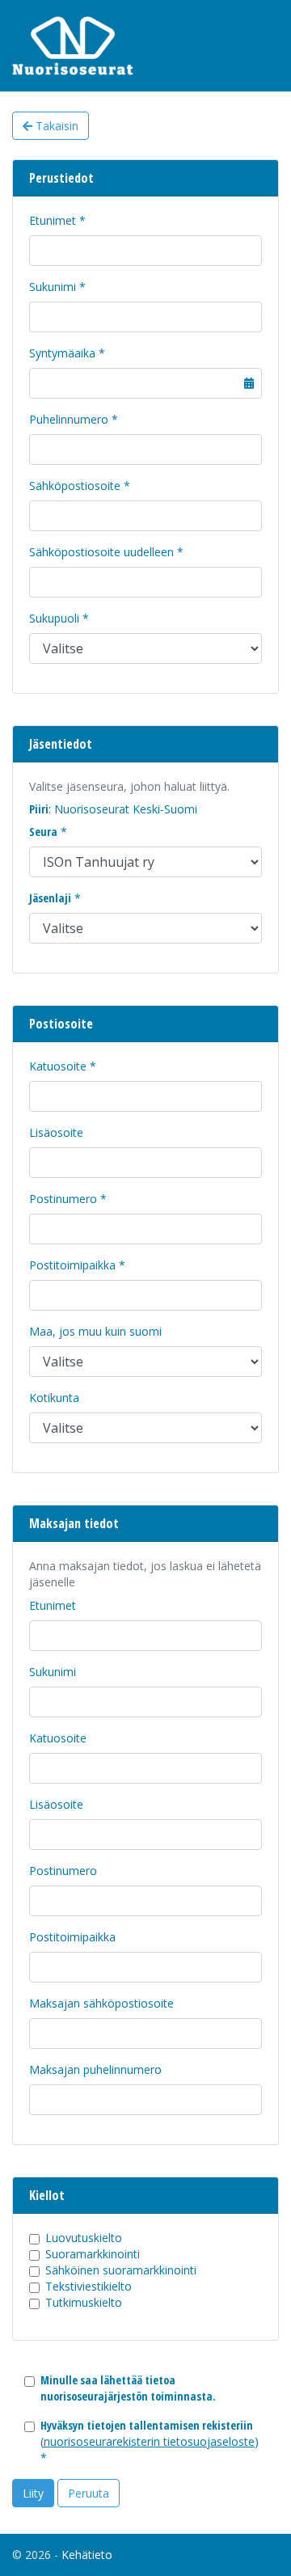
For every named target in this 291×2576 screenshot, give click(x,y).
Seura (43, 832)
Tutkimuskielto (84, 2302)
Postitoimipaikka (72, 1265)
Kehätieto (87, 2555)
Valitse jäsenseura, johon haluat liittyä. (129, 786)
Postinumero (63, 1199)
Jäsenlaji (50, 898)
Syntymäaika (62, 353)
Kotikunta (54, 1398)
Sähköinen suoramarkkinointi (121, 2270)
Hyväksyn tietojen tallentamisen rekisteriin (147, 2425)
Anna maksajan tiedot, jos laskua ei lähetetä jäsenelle (145, 1574)
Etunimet (53, 220)
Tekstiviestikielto (89, 2286)
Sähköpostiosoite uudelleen (101, 552)
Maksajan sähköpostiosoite (101, 2003)
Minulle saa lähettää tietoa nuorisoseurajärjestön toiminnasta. (128, 2388)
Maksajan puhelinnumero (95, 2069)
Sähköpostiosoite (75, 486)
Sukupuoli (54, 618)
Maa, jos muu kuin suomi (95, 1331)
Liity (33, 2493)
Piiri (39, 809)
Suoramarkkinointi (93, 2254)
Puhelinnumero (69, 419)
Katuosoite (58, 1066)
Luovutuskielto (84, 2238)
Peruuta (89, 2493)
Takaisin (55, 126)
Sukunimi (53, 287)
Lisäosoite (56, 1132)
